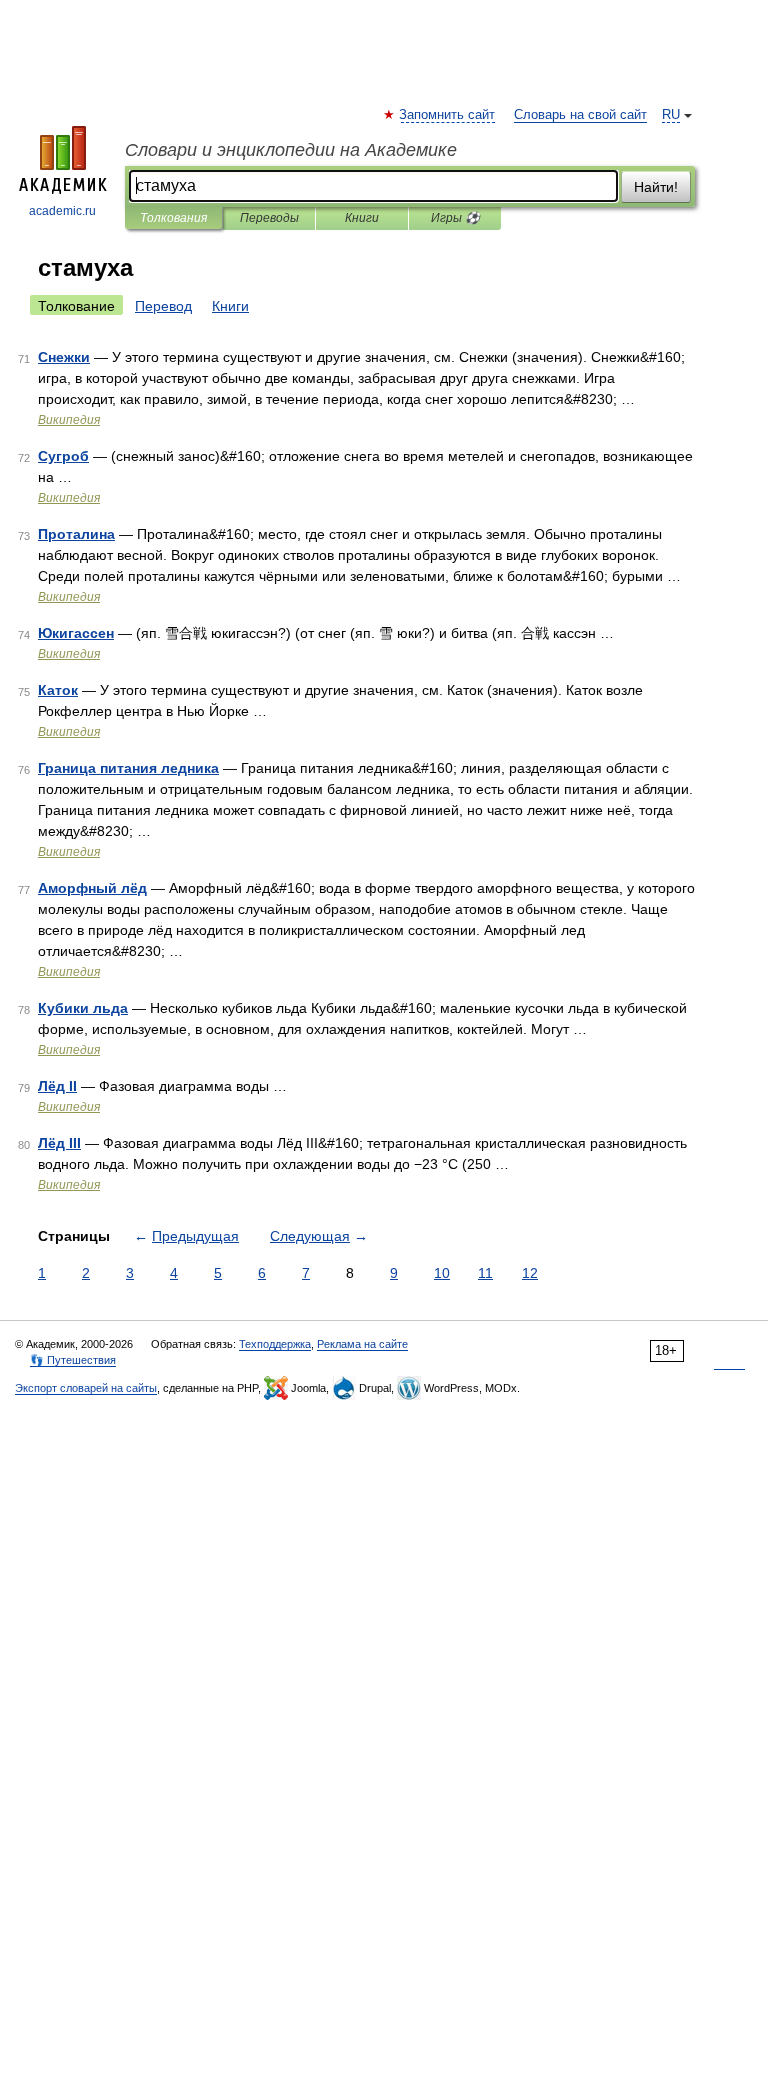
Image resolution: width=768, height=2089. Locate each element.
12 (530, 1273)
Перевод (163, 306)
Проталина (76, 534)
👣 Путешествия (73, 1360)
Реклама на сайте (362, 1344)
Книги (362, 218)
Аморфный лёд (92, 888)
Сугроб (63, 456)
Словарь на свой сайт (580, 115)
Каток (58, 690)
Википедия (69, 420)
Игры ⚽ (455, 218)
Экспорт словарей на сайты (86, 1388)
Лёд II (57, 1086)
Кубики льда (83, 1008)
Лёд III (59, 1143)
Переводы (269, 218)
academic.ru (62, 211)
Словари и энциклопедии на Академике (291, 150)
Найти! (656, 187)
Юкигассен (76, 633)
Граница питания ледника (128, 768)
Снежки (64, 357)
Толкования (173, 218)
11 (485, 1273)
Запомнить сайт (448, 115)
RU (671, 115)
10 (442, 1273)
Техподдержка (275, 1344)
